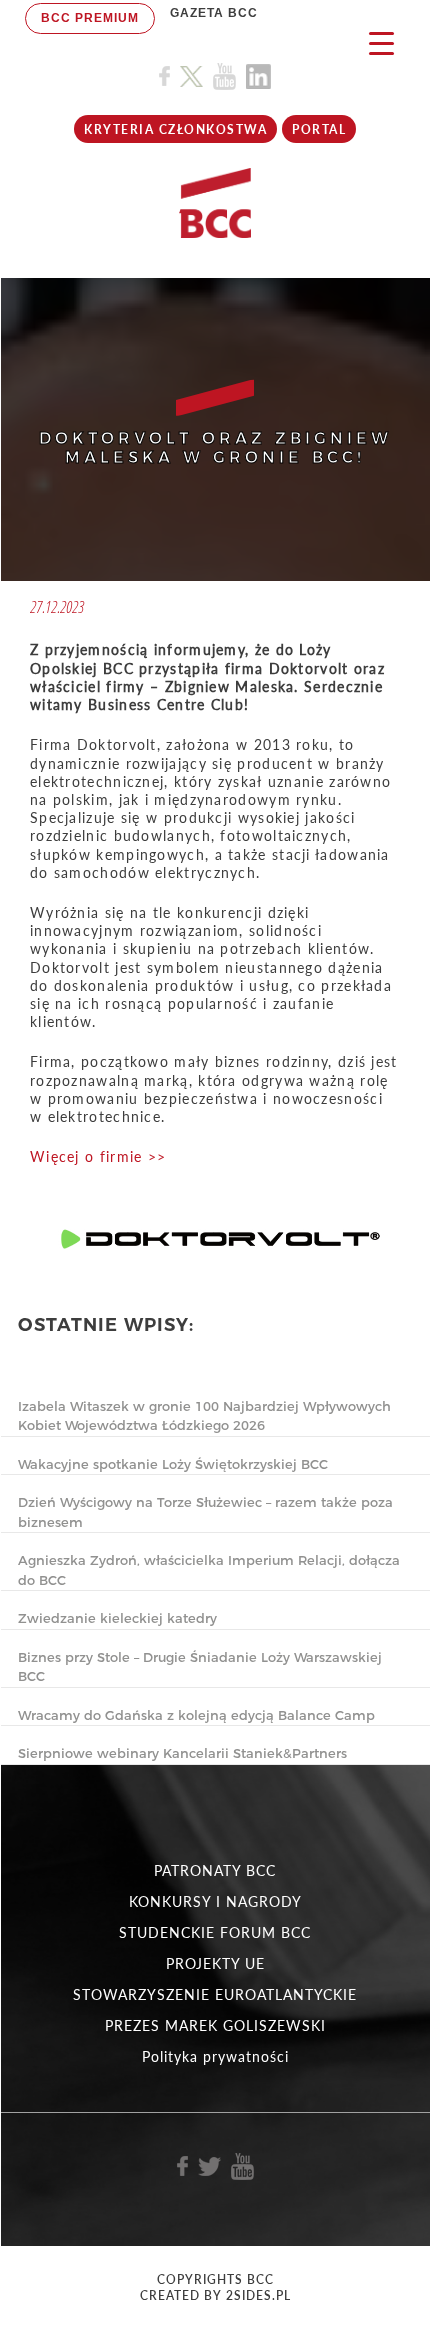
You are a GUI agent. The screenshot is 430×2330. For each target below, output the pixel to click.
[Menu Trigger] (381, 42)
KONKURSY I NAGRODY (215, 1901)
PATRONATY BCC (215, 1870)
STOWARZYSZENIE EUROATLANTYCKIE (215, 1994)
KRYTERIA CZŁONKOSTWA (175, 129)
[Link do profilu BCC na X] (191, 77)
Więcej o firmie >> (98, 1156)
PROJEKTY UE (215, 1963)
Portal (319, 129)
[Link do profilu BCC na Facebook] (164, 76)
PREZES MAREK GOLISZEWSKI (215, 2025)
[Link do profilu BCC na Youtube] (224, 76)
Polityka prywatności (215, 2056)
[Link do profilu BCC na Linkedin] (258, 76)
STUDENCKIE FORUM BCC (215, 1932)
